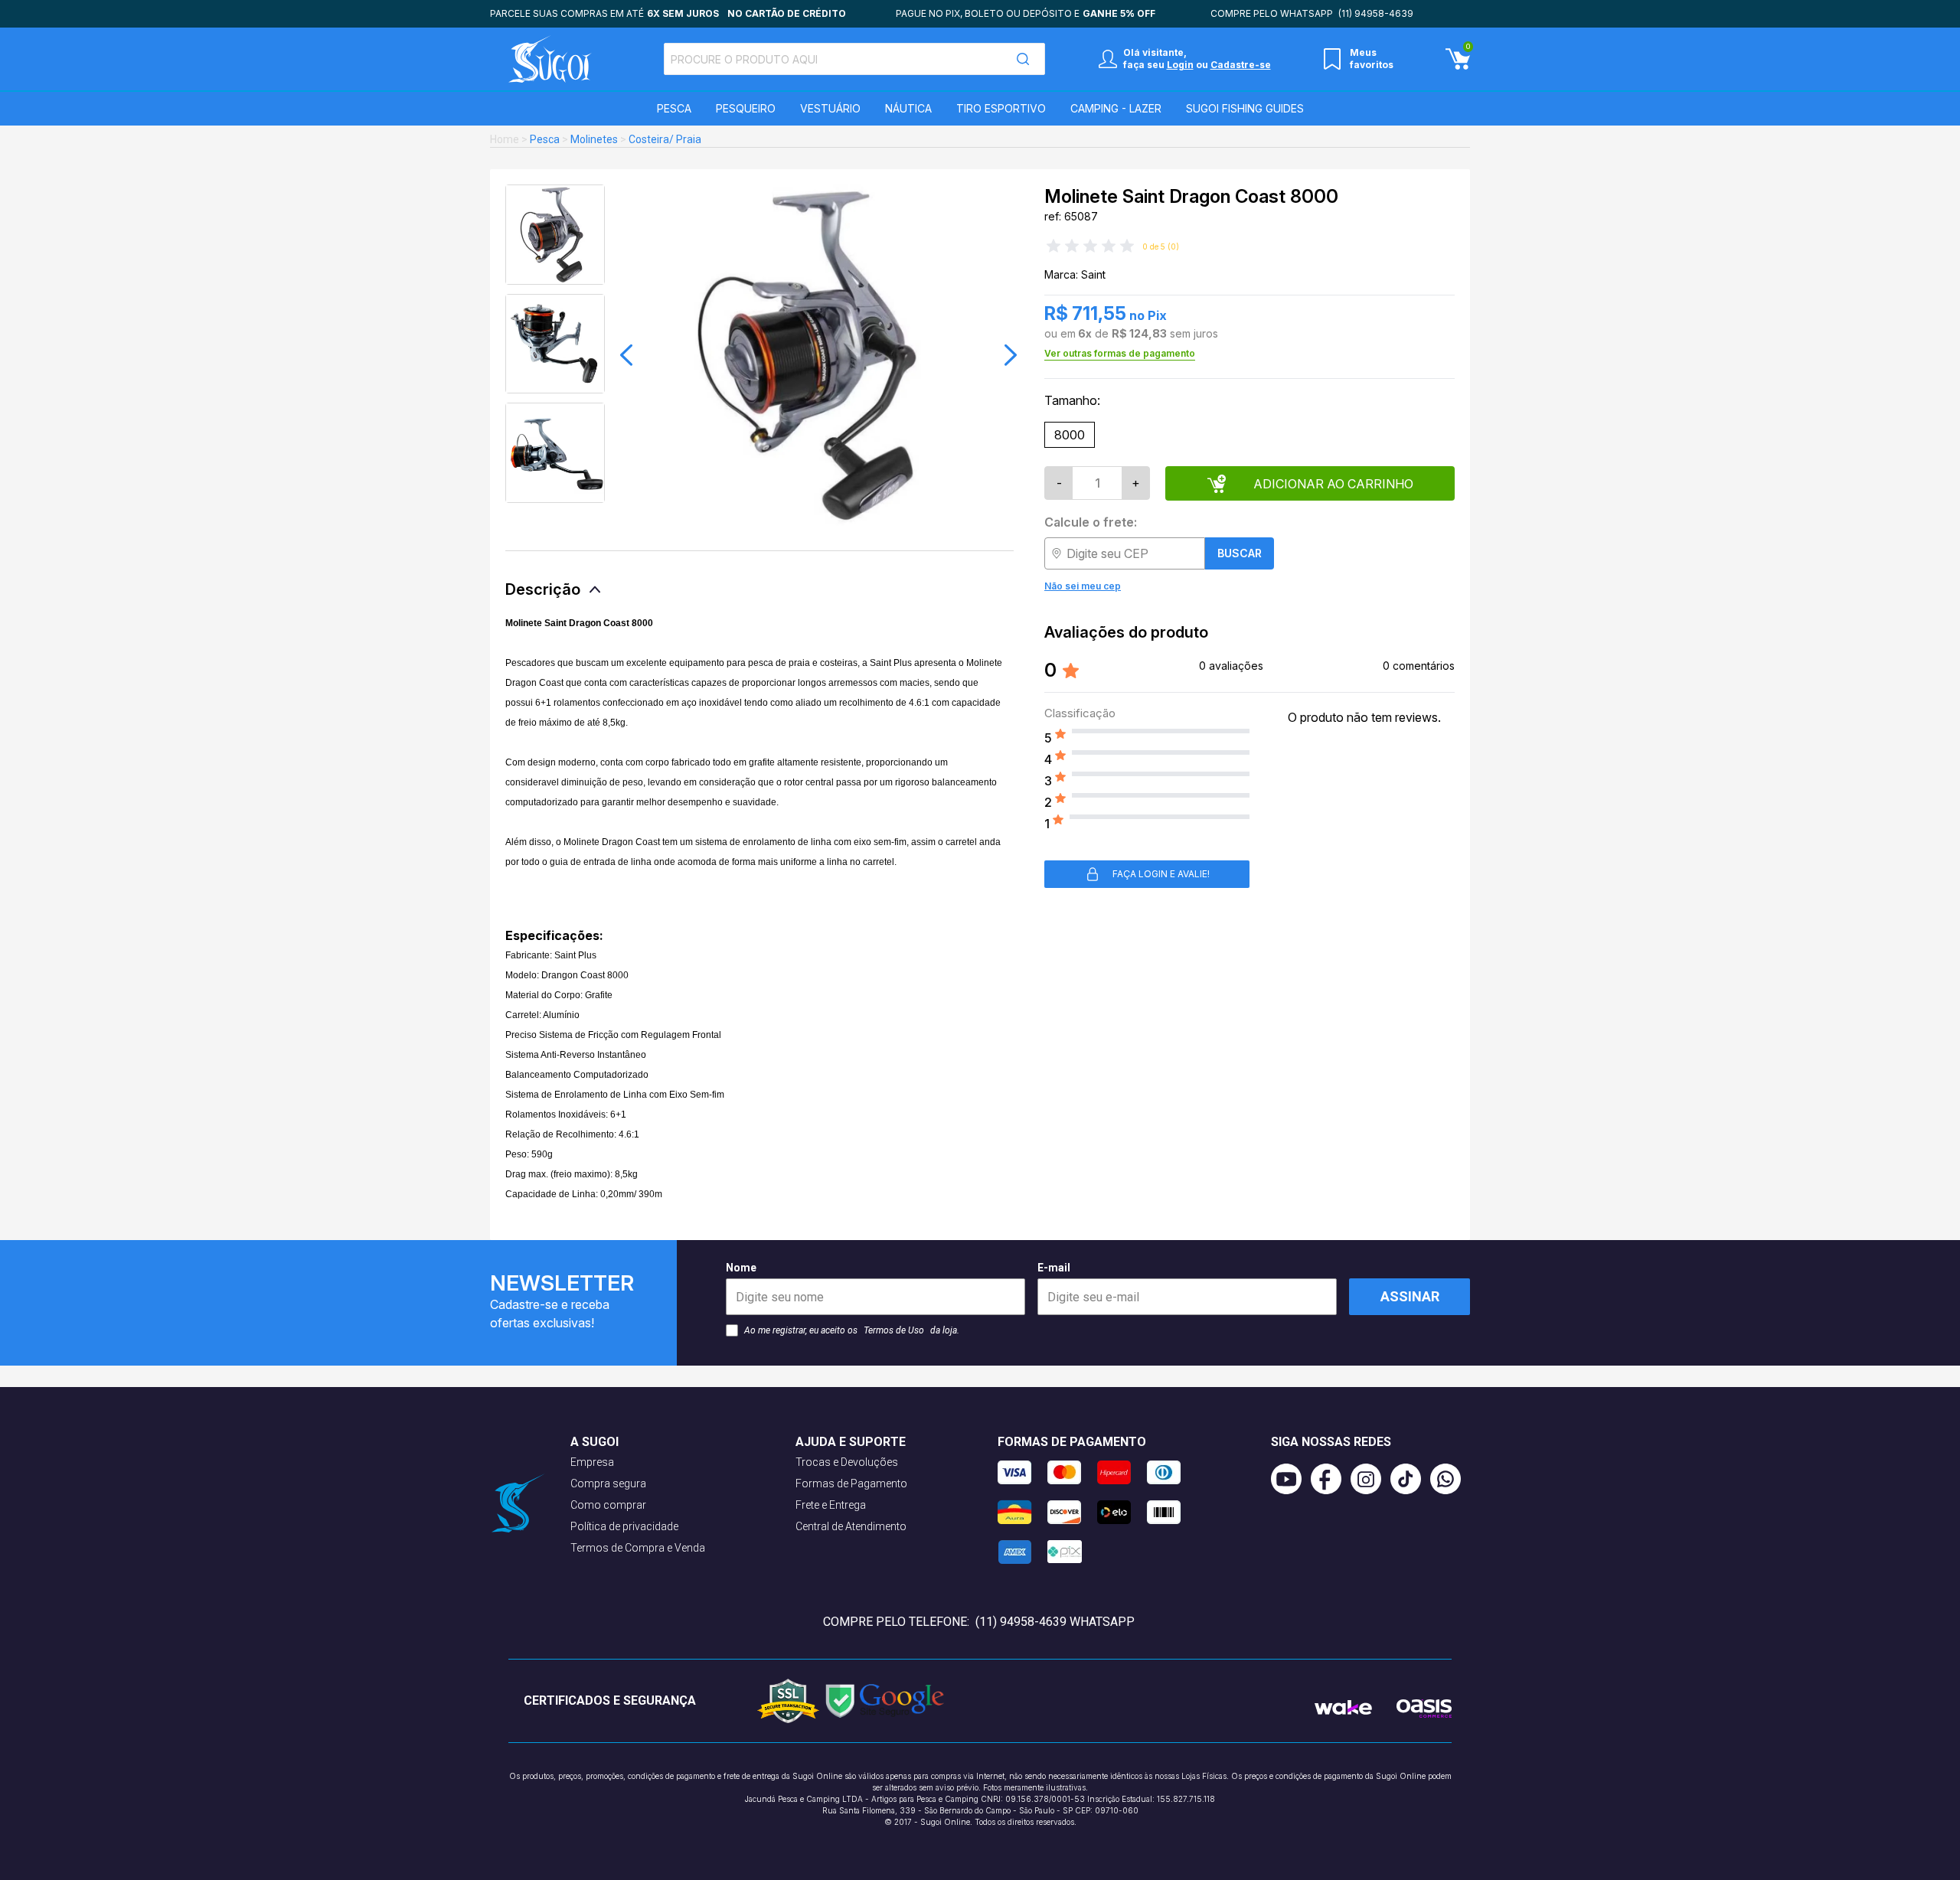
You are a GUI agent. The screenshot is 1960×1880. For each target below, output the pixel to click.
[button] (626, 355)
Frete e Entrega (831, 1505)
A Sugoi (595, 1442)
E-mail (1054, 1268)
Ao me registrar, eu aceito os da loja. (852, 1330)
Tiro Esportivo (1001, 108)
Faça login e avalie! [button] (1161, 874)
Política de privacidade (624, 1526)
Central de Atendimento (851, 1526)
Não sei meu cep (1083, 586)
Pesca (674, 108)
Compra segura (608, 1483)
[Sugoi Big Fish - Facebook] (1331, 1479)
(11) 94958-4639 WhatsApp (1055, 1622)
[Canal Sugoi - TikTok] (1410, 1479)
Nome (741, 1268)
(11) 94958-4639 (1376, 13)
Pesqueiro (746, 108)
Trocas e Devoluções (847, 1462)
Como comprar (608, 1505)
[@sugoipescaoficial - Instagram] (1370, 1479)
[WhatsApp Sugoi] (1450, 1479)
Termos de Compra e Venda (638, 1548)
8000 (1070, 435)
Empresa (592, 1462)
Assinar (1410, 1296)
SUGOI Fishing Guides (1245, 108)
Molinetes (594, 139)
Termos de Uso (894, 1330)
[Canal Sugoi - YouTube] (1291, 1479)
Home (505, 139)
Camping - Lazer (1116, 108)
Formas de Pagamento (851, 1483)
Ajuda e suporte (851, 1442)
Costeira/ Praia (665, 139)
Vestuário (830, 108)
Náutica (908, 108)
